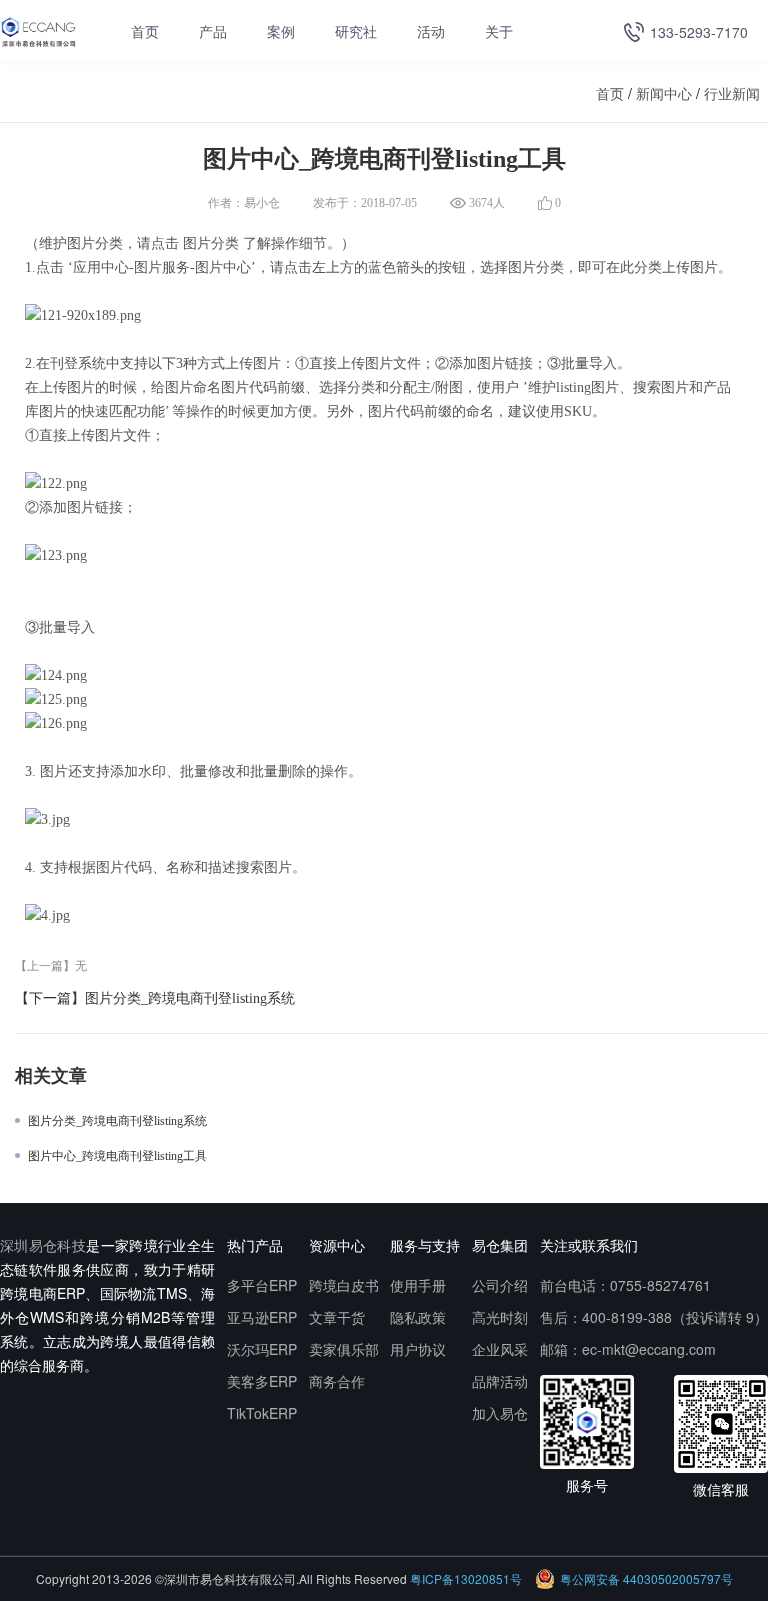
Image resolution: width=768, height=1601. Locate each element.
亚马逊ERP (262, 1317)
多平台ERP (262, 1285)
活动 (431, 32)
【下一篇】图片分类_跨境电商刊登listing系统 (155, 998)
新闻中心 (664, 93)
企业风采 (500, 1349)
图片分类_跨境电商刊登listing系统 (117, 1121)
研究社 (356, 32)
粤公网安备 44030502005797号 (646, 1578)
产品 (213, 32)
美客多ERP (262, 1381)
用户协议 (418, 1349)
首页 (145, 32)
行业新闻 (732, 93)
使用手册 (418, 1285)
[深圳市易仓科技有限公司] (38, 31)
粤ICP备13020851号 (466, 1578)
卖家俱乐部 (344, 1349)
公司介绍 (500, 1285)
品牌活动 (500, 1381)
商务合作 (337, 1381)
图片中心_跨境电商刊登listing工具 (117, 1156)
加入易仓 (500, 1413)
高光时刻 (500, 1317)
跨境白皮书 (344, 1285)
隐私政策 (418, 1317)
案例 (281, 32)
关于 (499, 32)
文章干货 (337, 1317)
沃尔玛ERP (262, 1349)
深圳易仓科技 (43, 1245)
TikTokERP (262, 1413)
